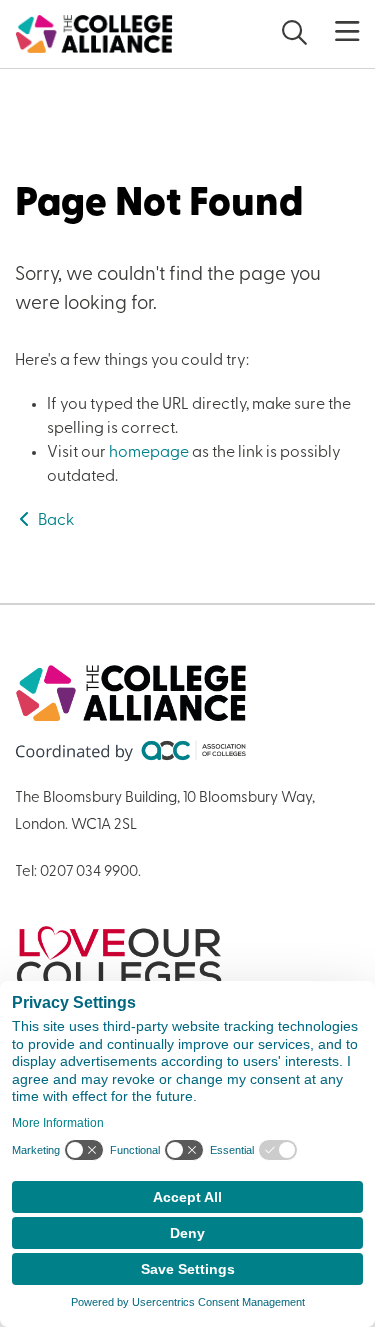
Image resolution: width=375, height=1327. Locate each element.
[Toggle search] (294, 35)
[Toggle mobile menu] (335, 32)
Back (54, 521)
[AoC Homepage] (94, 34)
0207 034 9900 (89, 872)
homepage (149, 453)
